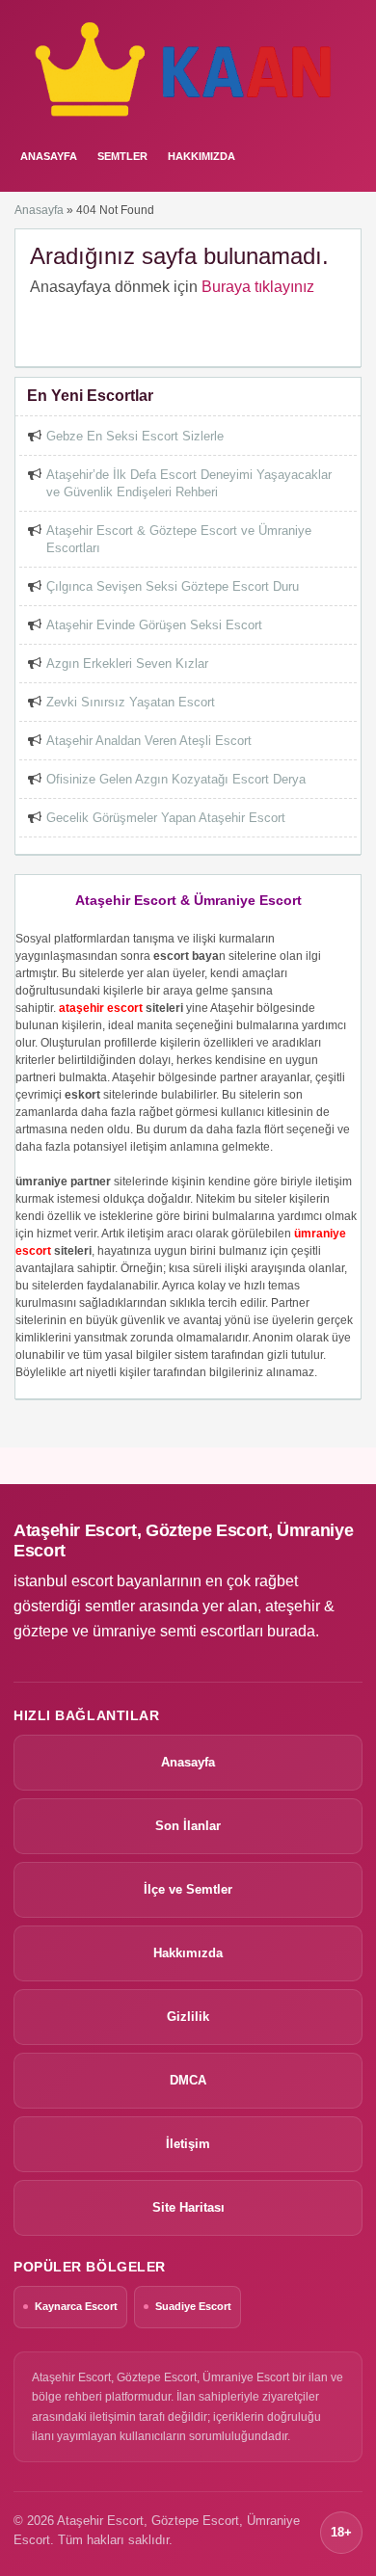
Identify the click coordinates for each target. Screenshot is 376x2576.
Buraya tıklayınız (258, 287)
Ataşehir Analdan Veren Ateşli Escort (149, 741)
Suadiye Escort (193, 2306)
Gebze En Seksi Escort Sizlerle (135, 436)
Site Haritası (188, 2207)
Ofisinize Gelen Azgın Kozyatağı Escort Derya (176, 779)
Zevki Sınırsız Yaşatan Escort (131, 702)
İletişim (188, 2144)
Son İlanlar (188, 1826)
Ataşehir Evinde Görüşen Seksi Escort (154, 625)
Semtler (122, 156)
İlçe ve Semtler (188, 1889)
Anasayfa (39, 210)
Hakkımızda (201, 156)
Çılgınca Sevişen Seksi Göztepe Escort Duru (173, 586)
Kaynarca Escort (76, 2306)
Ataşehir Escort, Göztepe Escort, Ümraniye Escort (183, 1540)
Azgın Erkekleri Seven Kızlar (127, 664)
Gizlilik (188, 2017)
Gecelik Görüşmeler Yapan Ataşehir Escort (166, 818)
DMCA (188, 2080)
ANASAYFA (49, 156)
